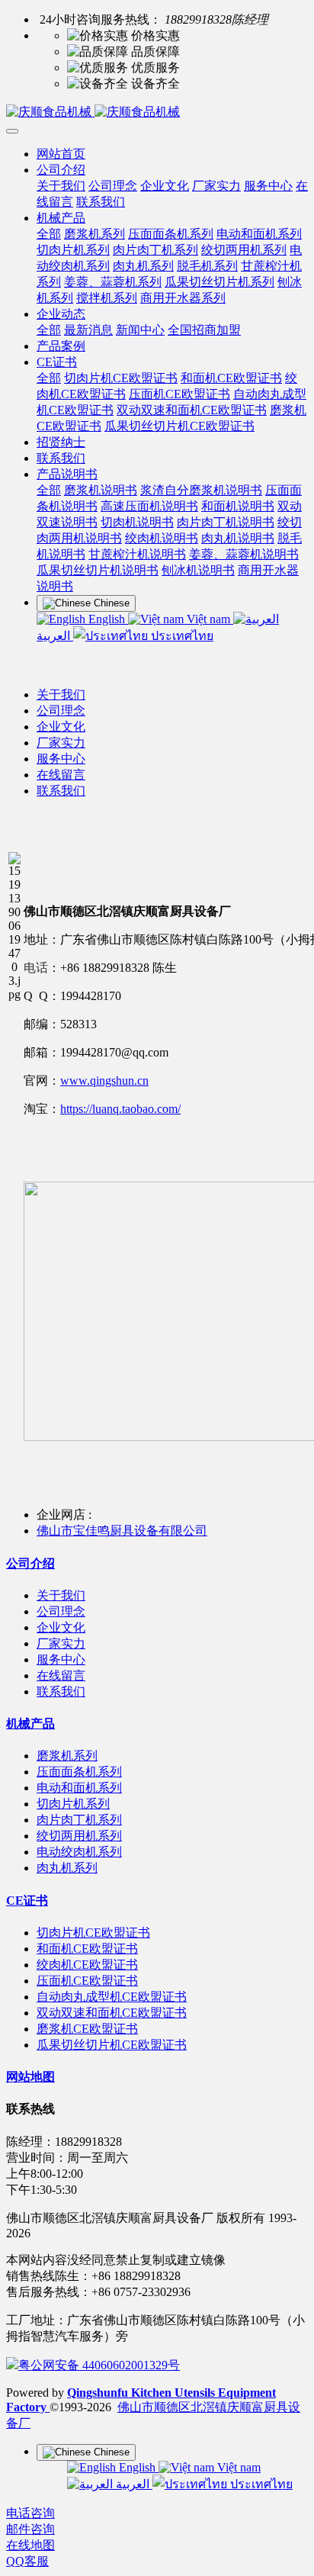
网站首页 (61, 154)
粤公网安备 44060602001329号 (99, 2365)
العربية (133, 2484)
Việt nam (208, 619)
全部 (49, 234)
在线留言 (61, 775)
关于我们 (61, 695)
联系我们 (61, 791)
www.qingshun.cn (104, 1081)
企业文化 (61, 727)
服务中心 (61, 759)
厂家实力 (61, 743)
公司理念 (61, 711)
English (107, 619)
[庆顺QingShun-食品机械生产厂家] (157, 113)
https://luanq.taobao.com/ (120, 1109)
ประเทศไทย (181, 636)
